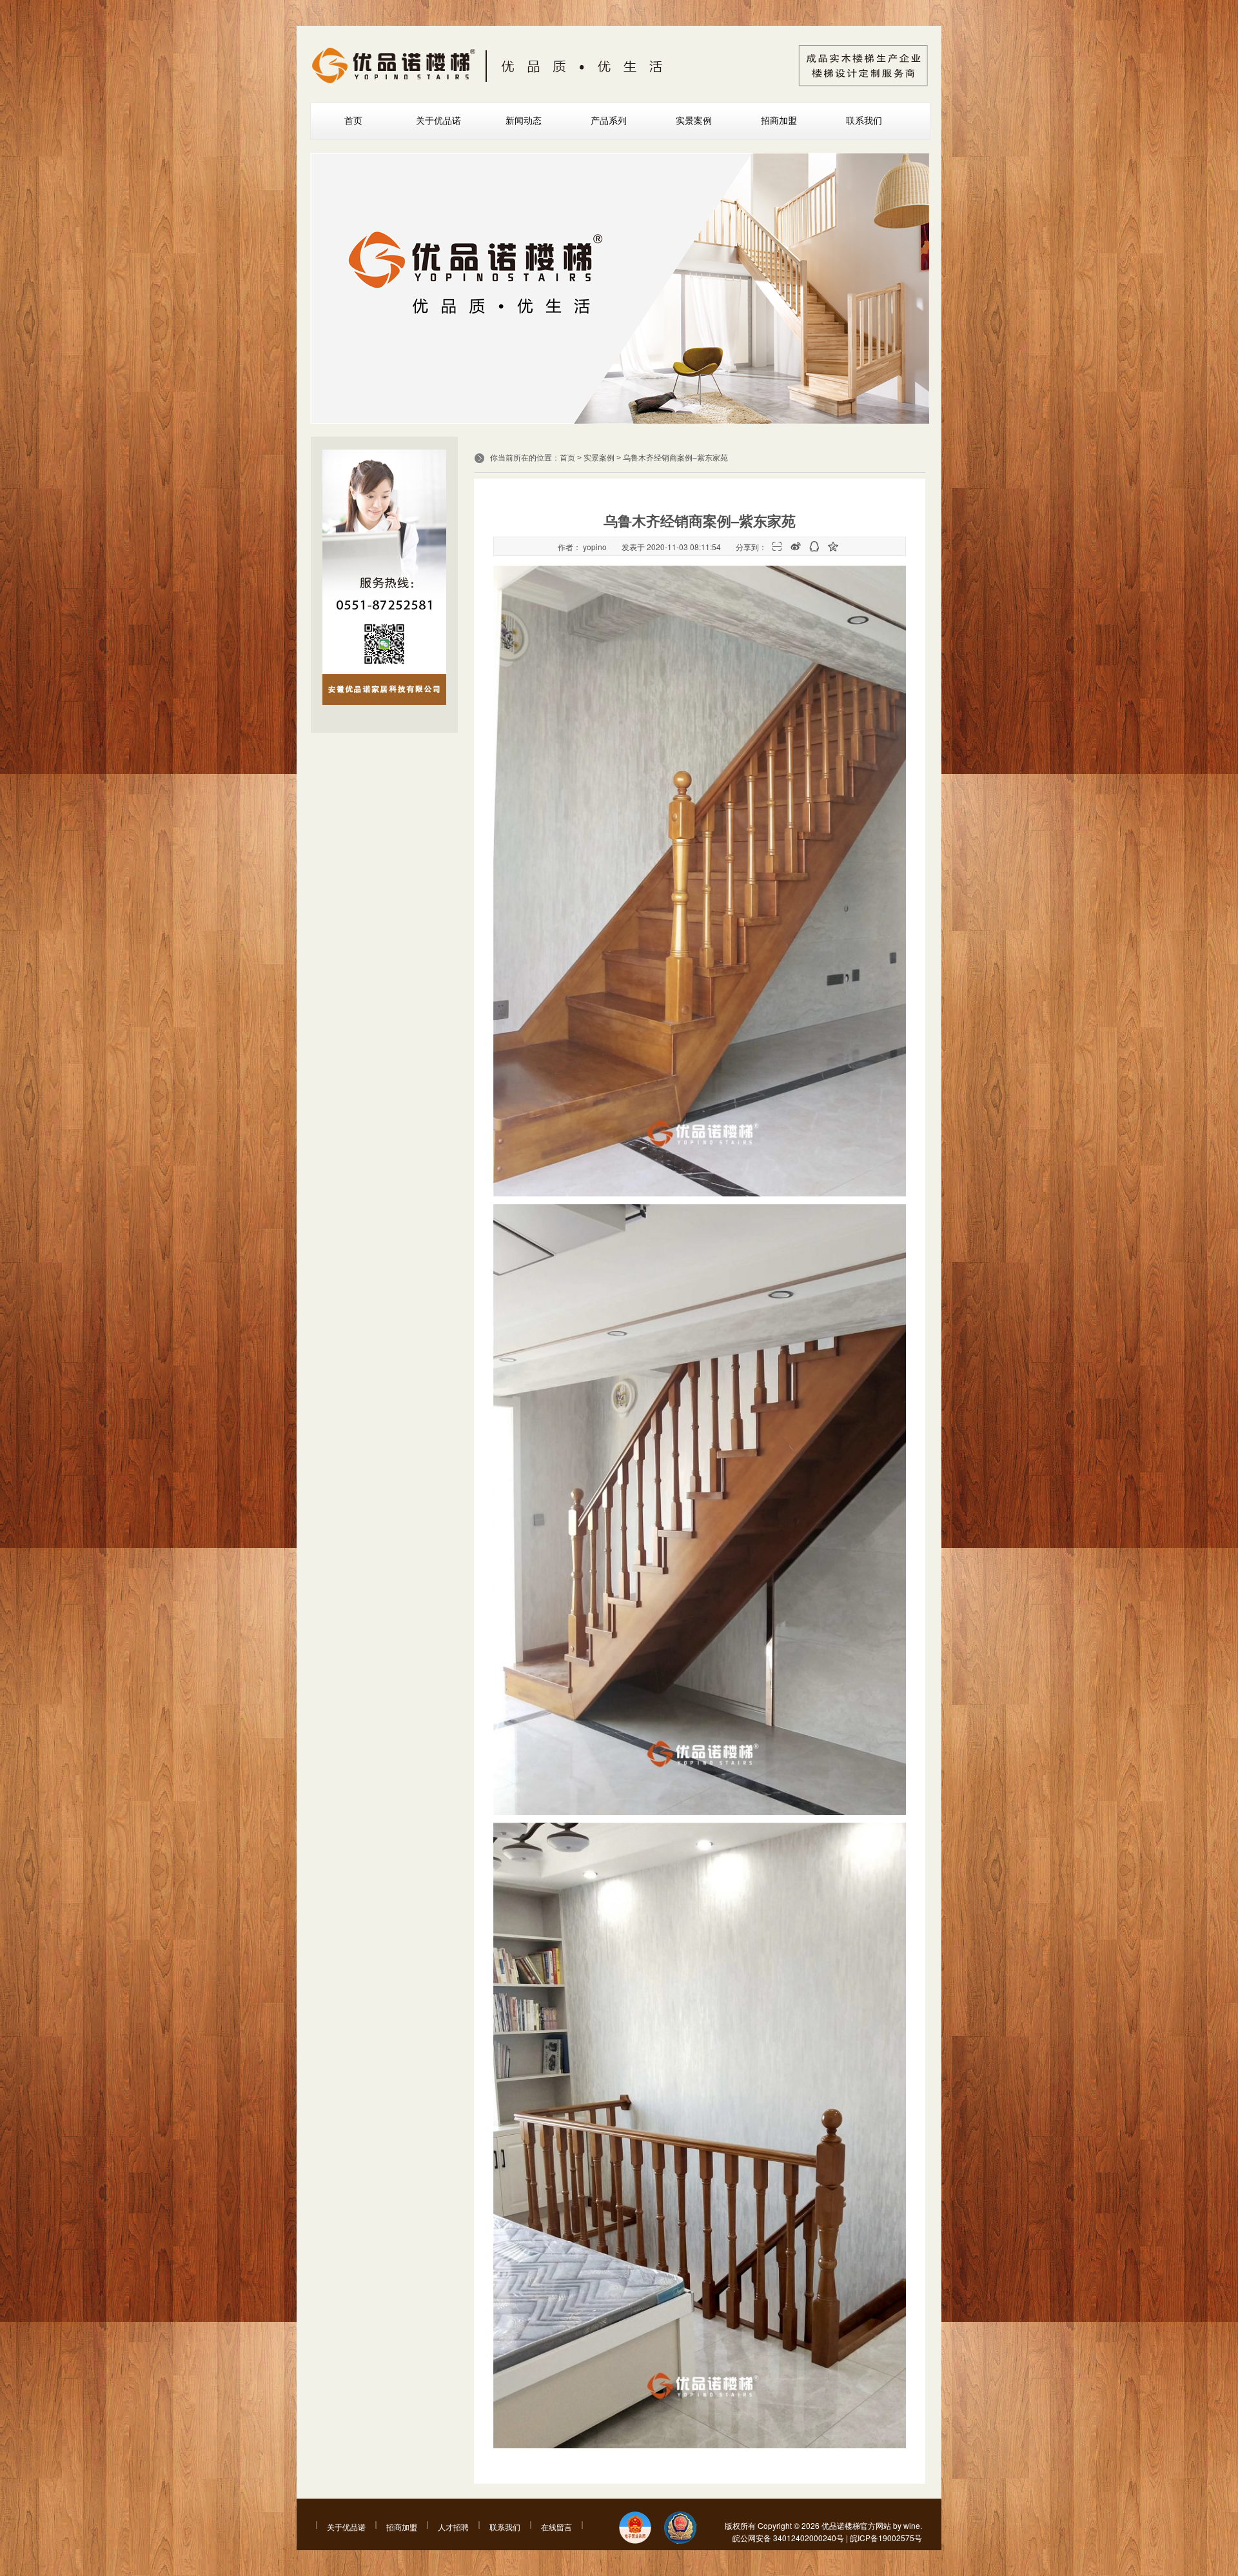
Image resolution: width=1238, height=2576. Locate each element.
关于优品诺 (438, 121)
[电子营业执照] (635, 2529)
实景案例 (694, 121)
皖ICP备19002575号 (886, 2538)
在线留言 (556, 2527)
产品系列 (609, 121)
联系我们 (864, 121)
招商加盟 (779, 121)
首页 (353, 121)
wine (912, 2525)
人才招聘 (453, 2527)
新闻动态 (524, 121)
